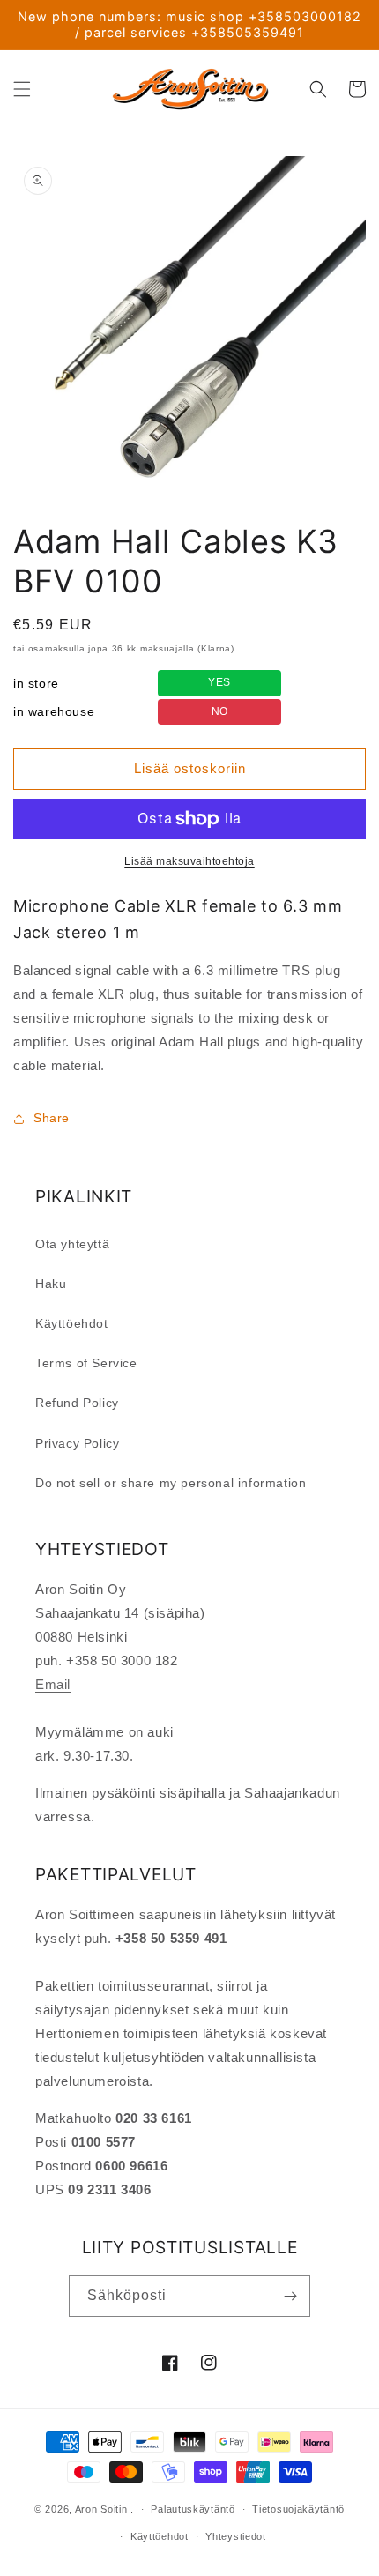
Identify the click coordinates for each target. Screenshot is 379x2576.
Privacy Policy (77, 1443)
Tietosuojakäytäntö (298, 2509)
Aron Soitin (101, 2509)
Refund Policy (77, 1403)
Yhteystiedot (235, 2536)
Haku (51, 1284)
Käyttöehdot (72, 1323)
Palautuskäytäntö (193, 2509)
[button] (22, 89)
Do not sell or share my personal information (171, 1483)
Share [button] (52, 1118)
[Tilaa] (290, 2296)
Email (53, 1684)
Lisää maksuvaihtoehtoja (189, 861)
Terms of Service (86, 1363)
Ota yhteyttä (72, 1244)
